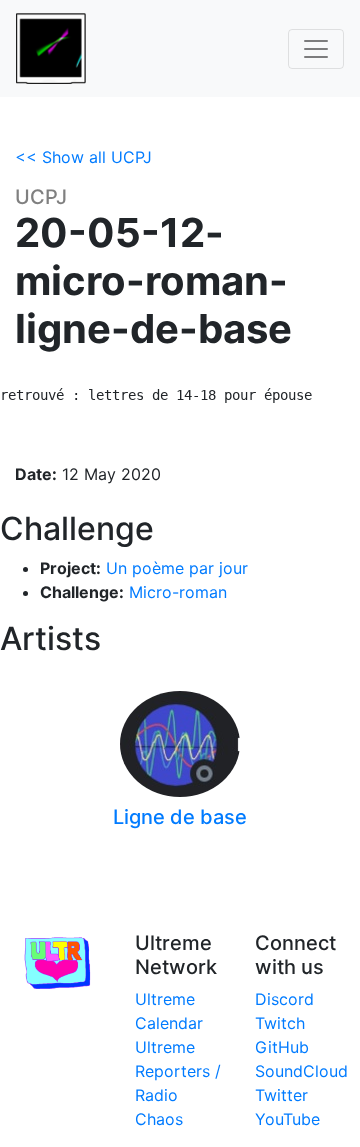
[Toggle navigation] (316, 49)
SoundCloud (301, 1071)
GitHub (282, 1047)
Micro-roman (178, 592)
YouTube (287, 1119)
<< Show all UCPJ (83, 157)
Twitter (281, 1095)
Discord (284, 999)
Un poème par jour (177, 568)
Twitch (280, 1023)
